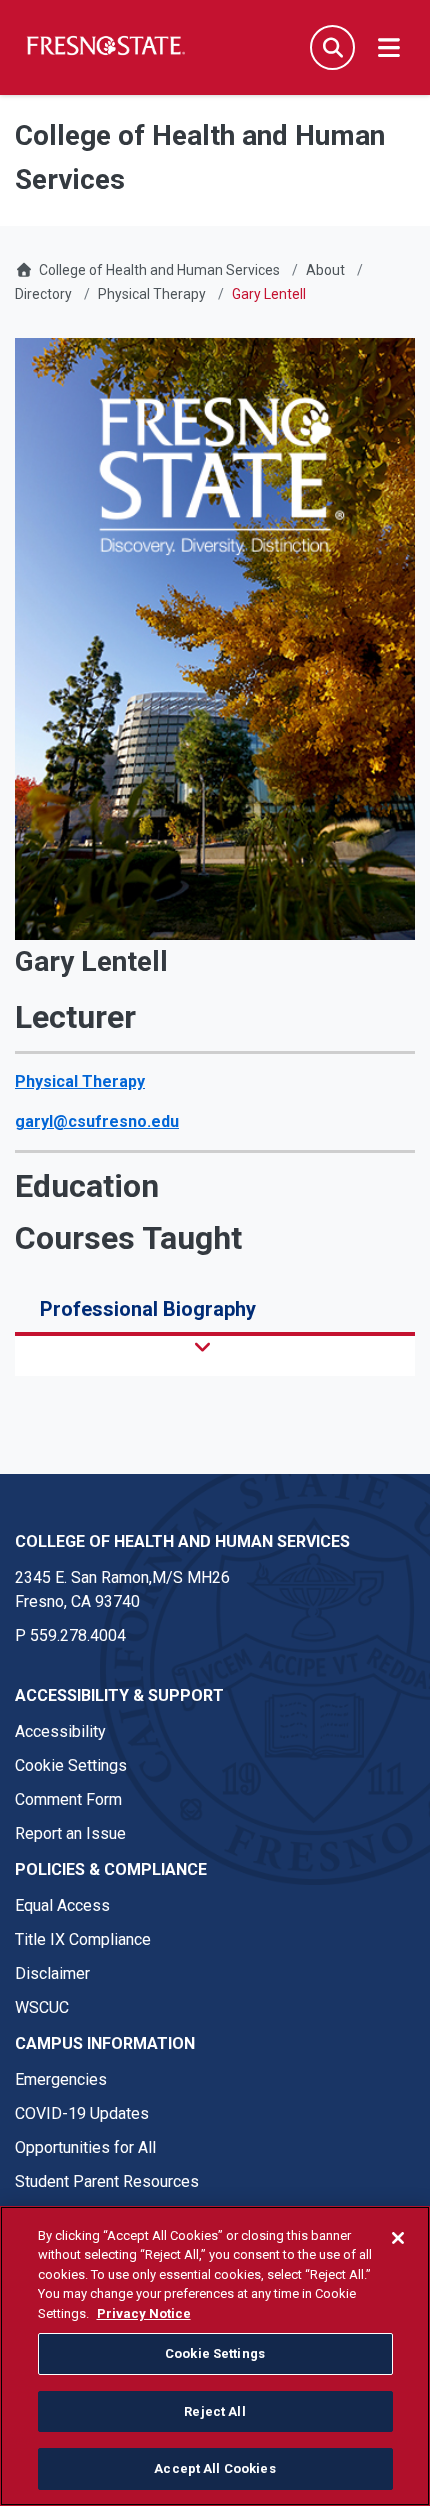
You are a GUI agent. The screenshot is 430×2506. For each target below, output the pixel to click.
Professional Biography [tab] (148, 1309)
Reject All (214, 2411)
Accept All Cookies (214, 2468)
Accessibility (60, 1731)
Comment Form (68, 1799)
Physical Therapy (152, 294)
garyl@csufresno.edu (97, 1121)
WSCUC (42, 2007)
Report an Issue (70, 1833)
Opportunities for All (85, 2147)
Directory (43, 294)
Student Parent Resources (107, 2181)
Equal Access (62, 1905)
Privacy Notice (144, 2313)
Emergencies (61, 2079)
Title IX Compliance (83, 1939)
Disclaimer (52, 1973)
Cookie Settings (71, 1765)
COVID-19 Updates (82, 2113)
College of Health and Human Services (159, 270)
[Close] (398, 2238)
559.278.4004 (78, 1635)
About (325, 270)
